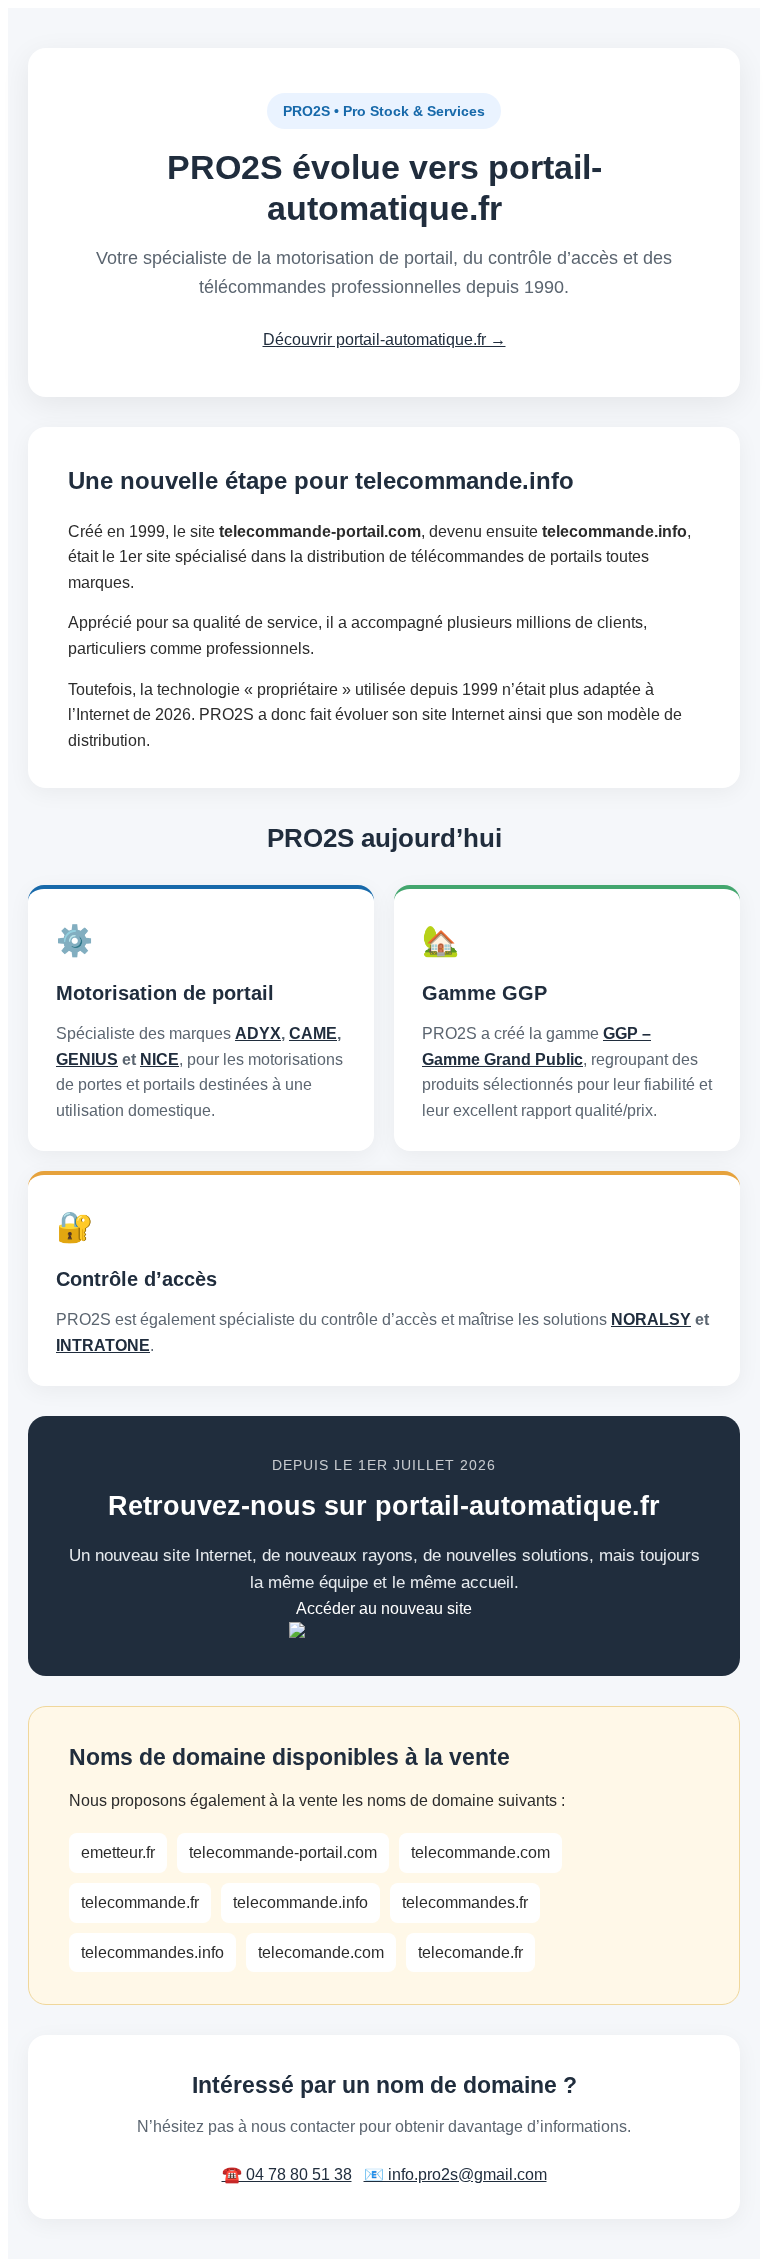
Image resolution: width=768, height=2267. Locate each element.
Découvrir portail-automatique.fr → (384, 339)
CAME (313, 1033)
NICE (159, 1059)
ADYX (258, 1033)
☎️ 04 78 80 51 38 (287, 2174)
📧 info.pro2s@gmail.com (455, 2174)
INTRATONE (103, 1345)
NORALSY (651, 1319)
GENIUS (87, 1059)
